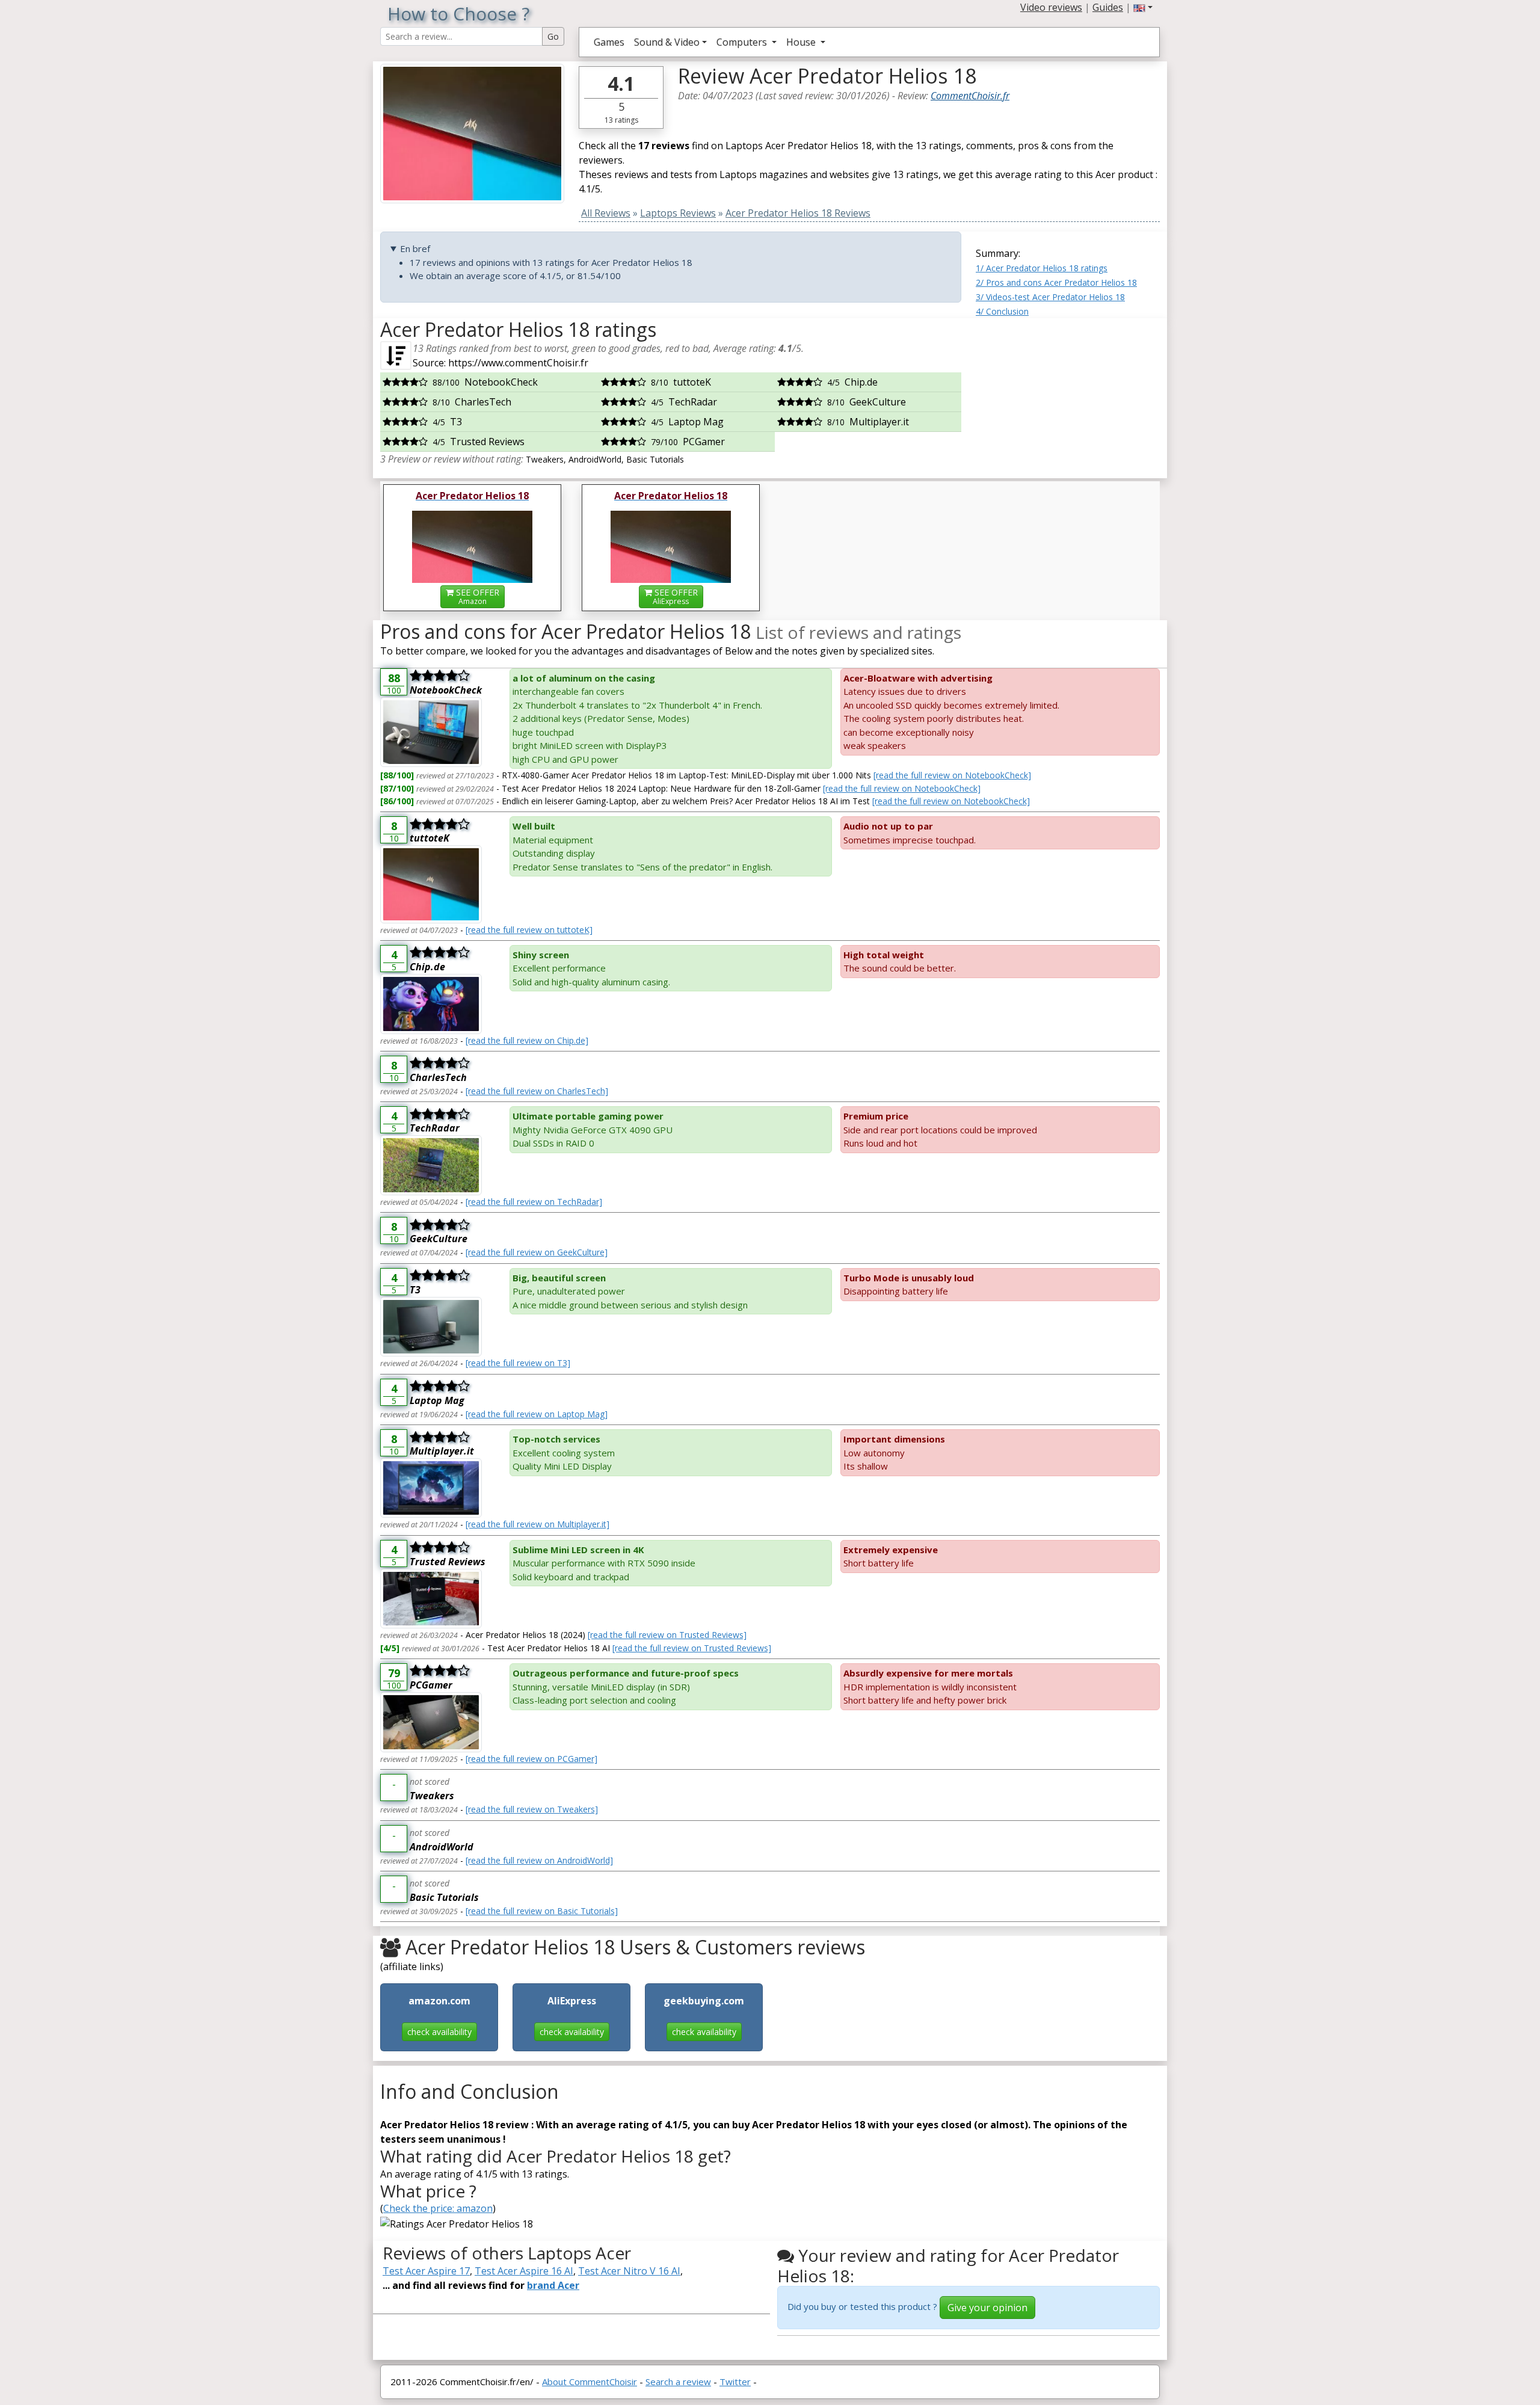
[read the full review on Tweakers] (532, 1809)
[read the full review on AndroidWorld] (539, 1860)
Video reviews (1051, 7)
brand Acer (553, 2285)
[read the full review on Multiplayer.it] (537, 1524)
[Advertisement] (1068, 393)
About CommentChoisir (590, 2382)
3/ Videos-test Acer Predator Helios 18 (1050, 297)
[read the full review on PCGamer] (531, 1759)
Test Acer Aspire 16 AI (524, 2271)
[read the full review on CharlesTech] (537, 1091)
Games (609, 42)
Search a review (678, 2382)
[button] (1143, 7)
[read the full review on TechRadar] (534, 1202)
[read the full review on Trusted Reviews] (667, 1635)
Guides (1108, 7)
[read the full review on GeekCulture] (537, 1252)
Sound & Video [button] (667, 42)
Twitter (735, 2382)
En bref (415, 248)
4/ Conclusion (1002, 311)
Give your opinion (987, 2308)
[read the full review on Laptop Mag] (537, 1414)
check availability (439, 2032)
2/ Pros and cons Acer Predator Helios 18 (1056, 282)
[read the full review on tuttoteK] (529, 930)
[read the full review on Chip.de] (527, 1040)
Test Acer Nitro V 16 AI (629, 2271)
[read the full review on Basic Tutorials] (542, 1911)
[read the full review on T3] (518, 1363)
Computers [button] (743, 42)
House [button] (802, 42)
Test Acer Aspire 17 (426, 2271)
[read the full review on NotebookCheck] (952, 775)
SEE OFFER (476, 596)
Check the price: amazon (438, 2208)
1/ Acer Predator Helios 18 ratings (1042, 268)
